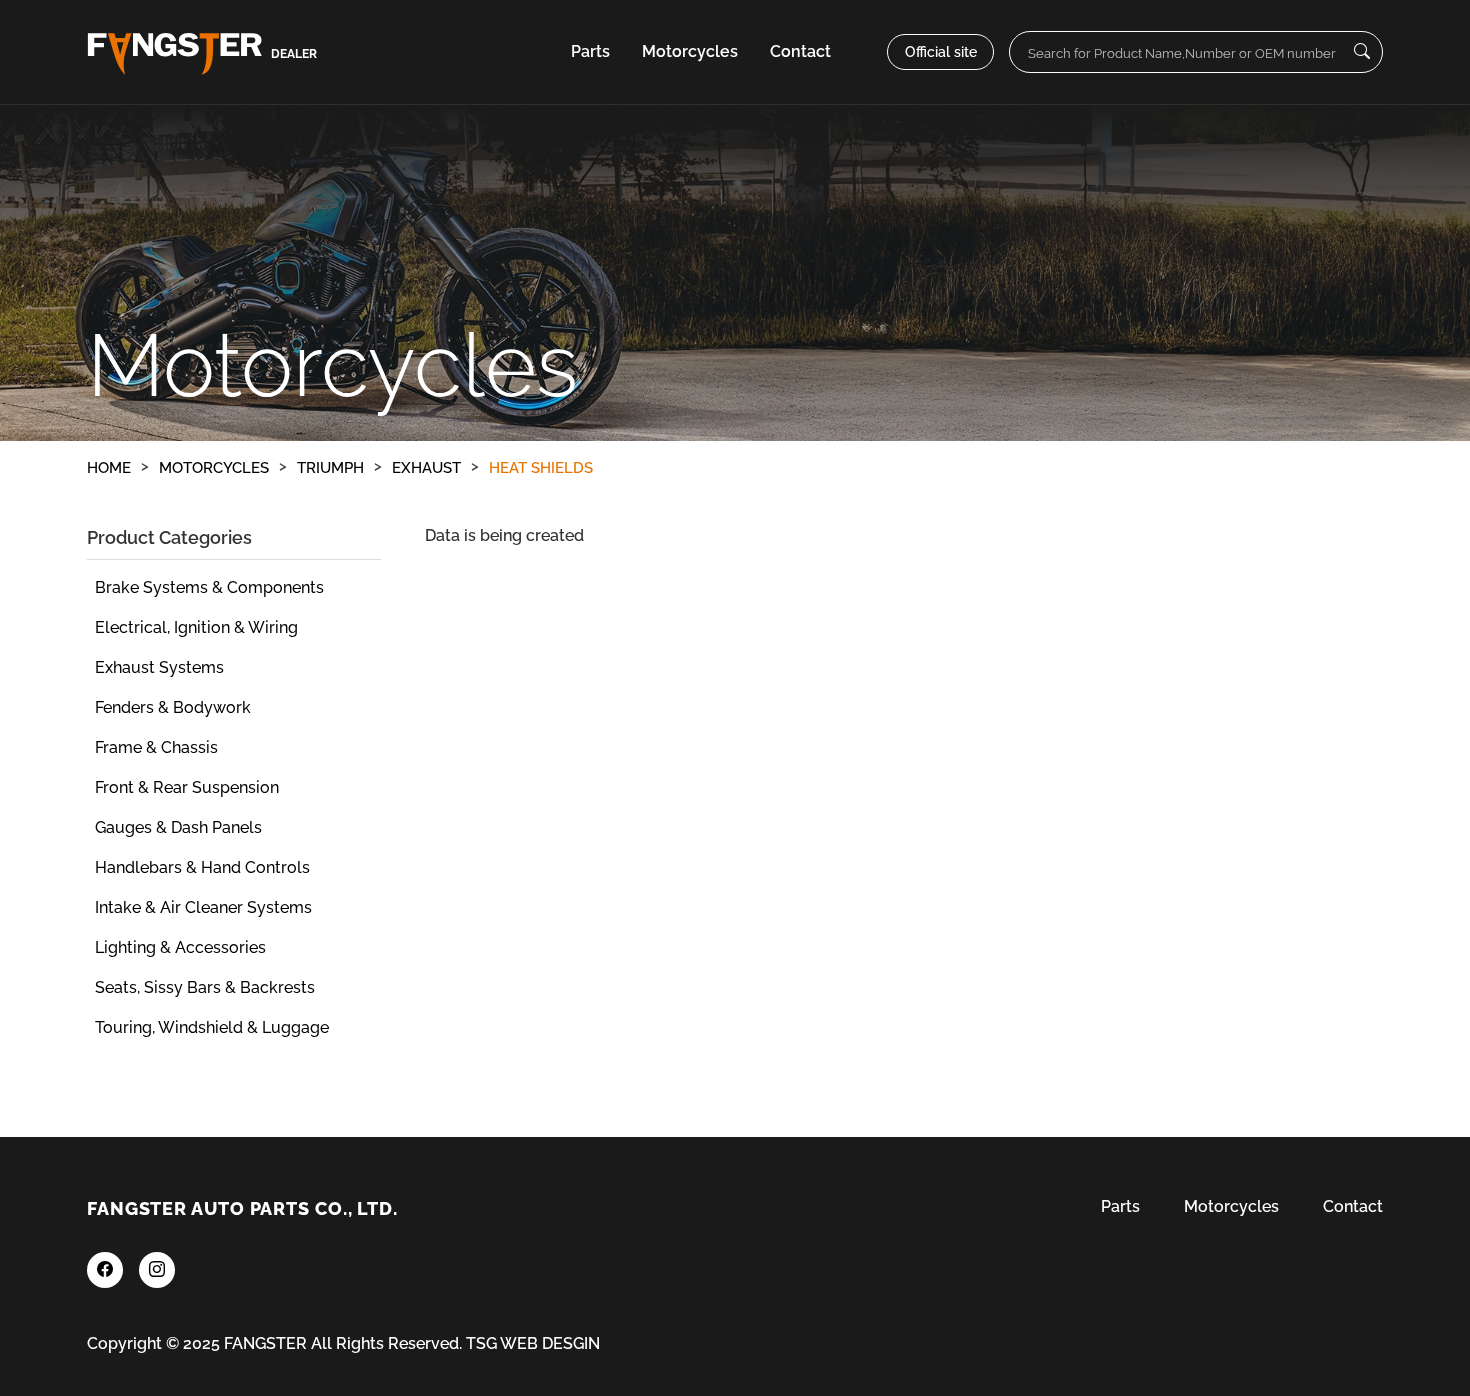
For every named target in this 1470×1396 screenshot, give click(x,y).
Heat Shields (541, 467)
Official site (941, 52)
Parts (590, 51)
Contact (800, 51)
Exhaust (426, 467)
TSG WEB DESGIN (533, 1343)
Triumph (330, 467)
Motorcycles (214, 467)
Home (109, 467)
